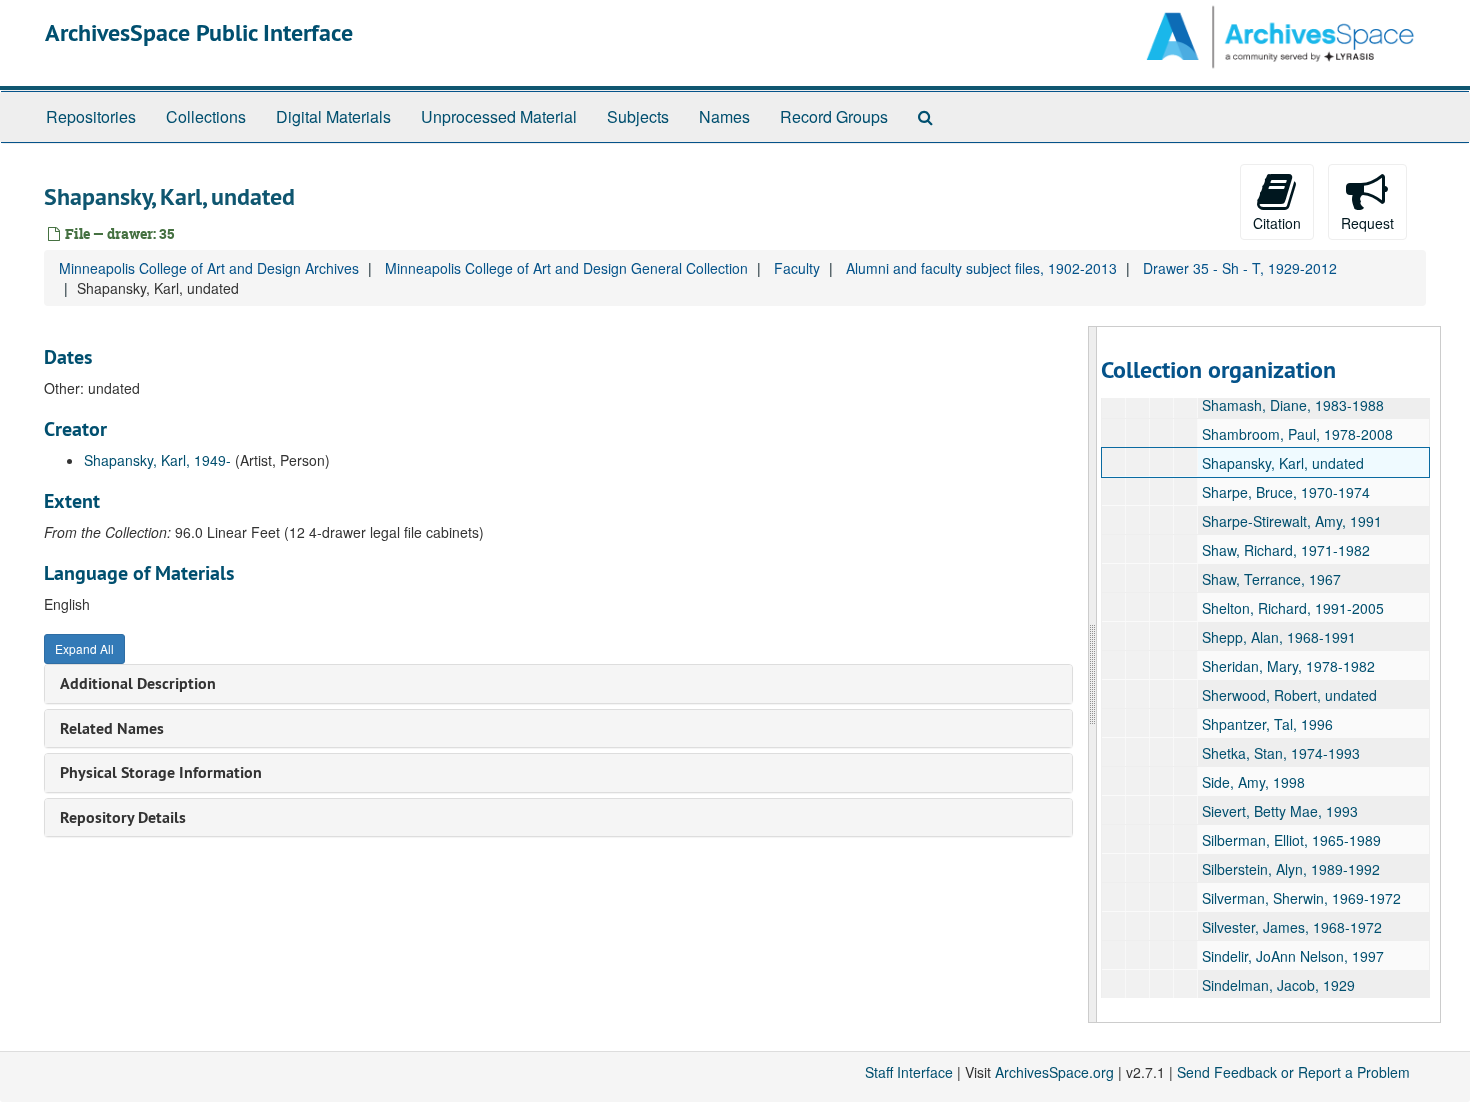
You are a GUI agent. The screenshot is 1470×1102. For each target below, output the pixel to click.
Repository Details (123, 817)
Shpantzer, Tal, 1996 (1267, 724)
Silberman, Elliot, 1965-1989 (1291, 840)
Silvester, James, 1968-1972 (1292, 927)
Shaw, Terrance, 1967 (1271, 579)
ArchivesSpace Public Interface (199, 32)
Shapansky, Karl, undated (1283, 463)
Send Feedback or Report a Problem (1293, 1072)
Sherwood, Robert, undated (1289, 695)
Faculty (797, 268)
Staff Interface (909, 1072)
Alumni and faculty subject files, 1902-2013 (981, 268)
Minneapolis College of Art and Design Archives (209, 268)
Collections (206, 116)
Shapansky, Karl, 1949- (157, 460)
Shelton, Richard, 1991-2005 (1293, 608)
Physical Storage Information (161, 772)
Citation (1277, 223)
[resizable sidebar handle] (1093, 674)
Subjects (638, 116)
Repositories (91, 116)
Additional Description (138, 683)
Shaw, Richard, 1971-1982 (1286, 550)
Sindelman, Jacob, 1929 (1278, 985)
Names (724, 116)
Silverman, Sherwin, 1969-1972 (1301, 898)
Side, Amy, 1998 (1253, 782)
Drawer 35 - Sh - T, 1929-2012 (1240, 268)
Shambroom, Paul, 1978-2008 (1297, 434)
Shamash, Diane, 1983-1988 (1293, 405)
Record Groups (834, 116)
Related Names (112, 728)
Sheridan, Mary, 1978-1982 (1288, 666)
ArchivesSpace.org (1054, 1072)
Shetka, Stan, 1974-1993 (1281, 753)
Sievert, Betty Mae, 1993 (1280, 811)
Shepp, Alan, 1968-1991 (1279, 637)
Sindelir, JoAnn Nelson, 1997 (1293, 956)
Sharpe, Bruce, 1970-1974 (1286, 492)
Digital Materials (333, 116)
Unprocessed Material (499, 116)
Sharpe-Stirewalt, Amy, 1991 (1292, 521)
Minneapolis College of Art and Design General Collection (566, 268)
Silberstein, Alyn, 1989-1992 (1291, 869)
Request (1367, 223)
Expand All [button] (84, 648)
